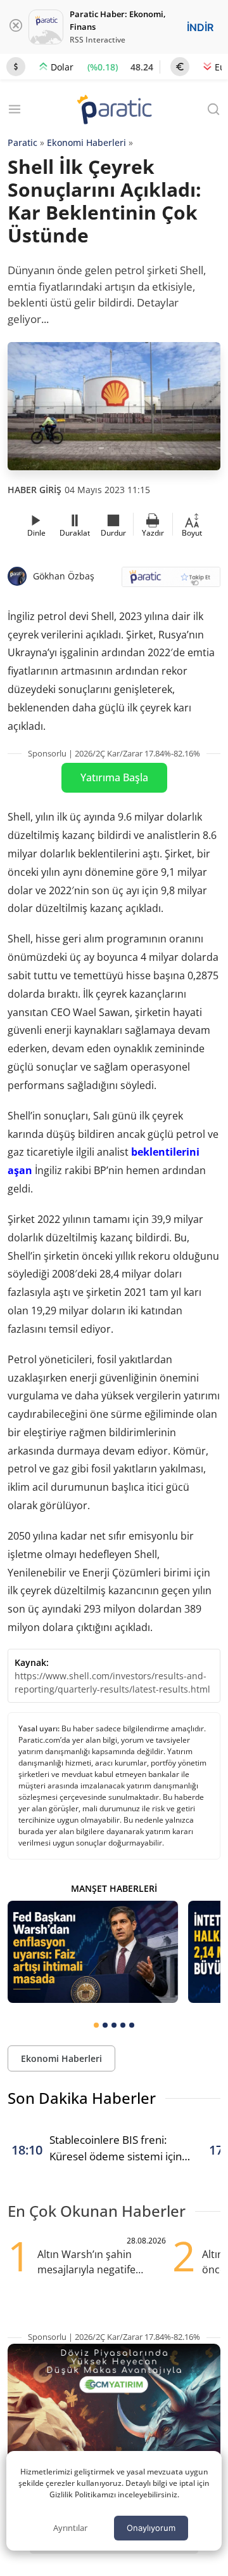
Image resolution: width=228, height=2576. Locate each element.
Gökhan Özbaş (64, 576)
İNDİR (200, 27)
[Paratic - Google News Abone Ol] (171, 581)
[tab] (96, 2025)
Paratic (22, 142)
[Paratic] (114, 111)
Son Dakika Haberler (82, 2098)
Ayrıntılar (70, 2528)
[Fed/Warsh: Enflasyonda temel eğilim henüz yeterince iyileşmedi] (93, 1952)
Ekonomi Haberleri (86, 142)
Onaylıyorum (151, 2528)
